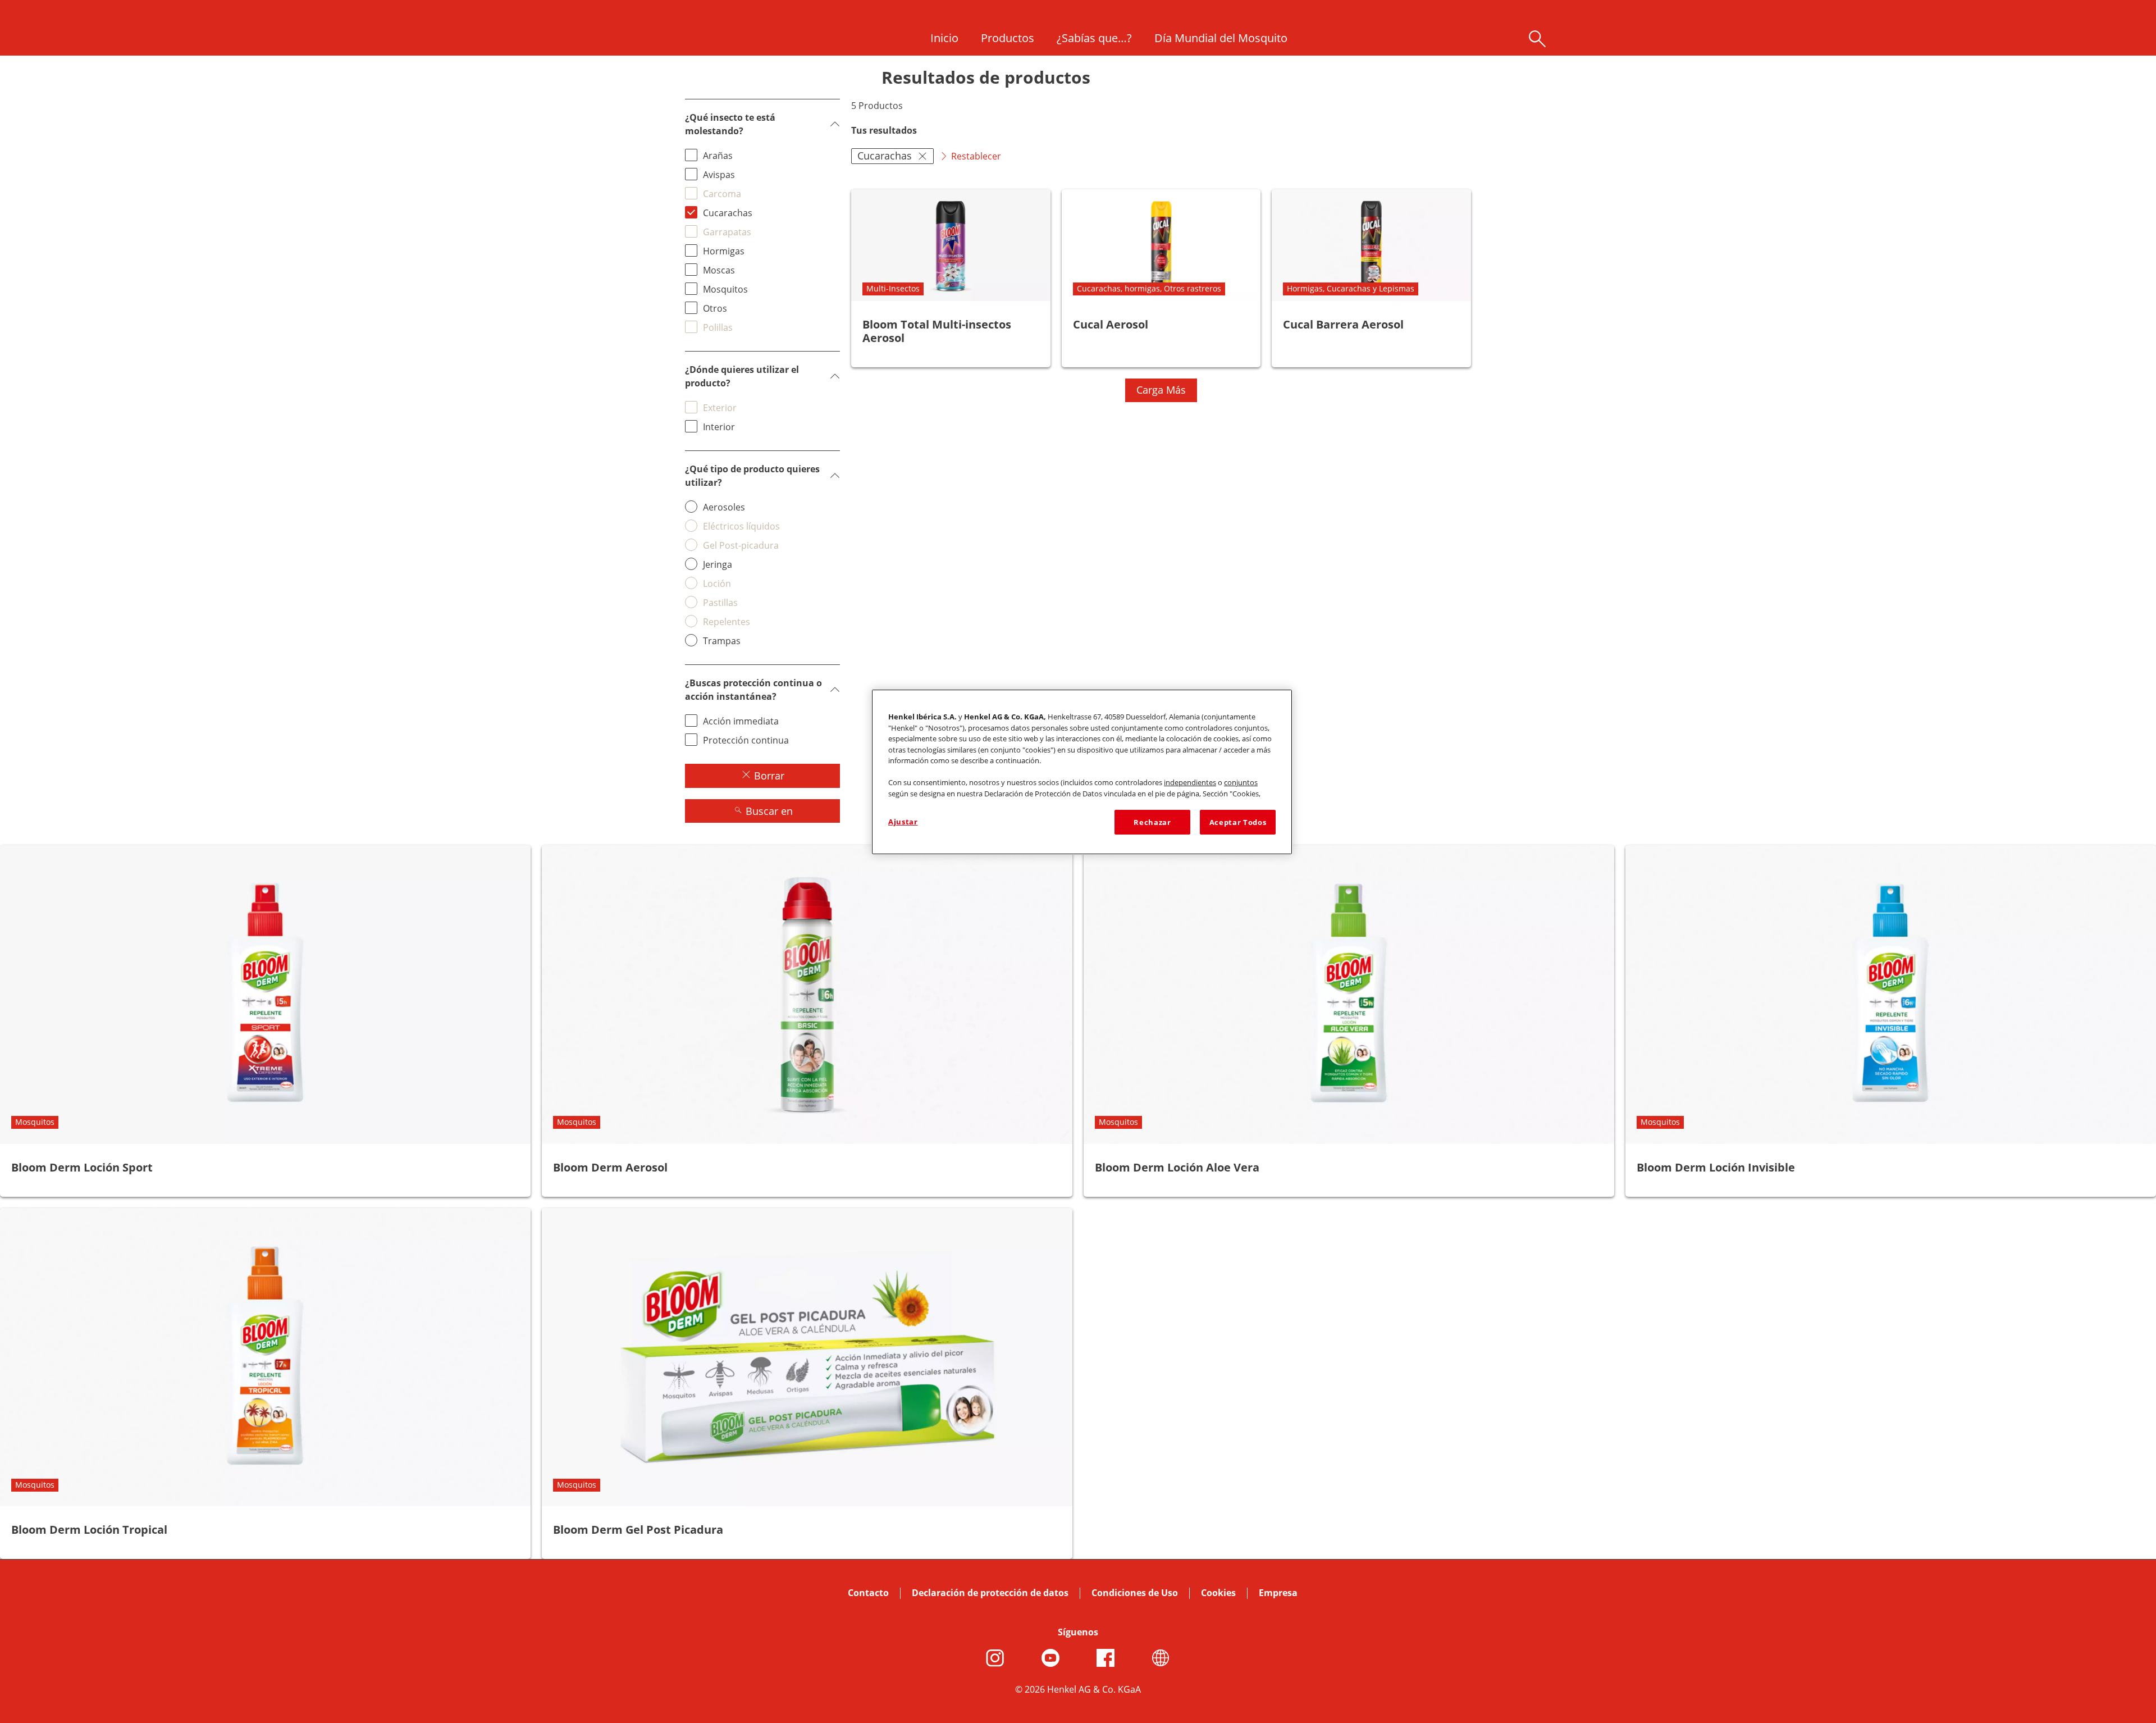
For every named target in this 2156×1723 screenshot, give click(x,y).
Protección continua (746, 740)
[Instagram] (995, 1658)
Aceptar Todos (1238, 822)
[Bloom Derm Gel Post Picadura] (807, 1384)
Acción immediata (741, 721)
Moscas (719, 270)
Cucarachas (728, 213)
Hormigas (724, 251)
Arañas (718, 156)
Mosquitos (725, 289)
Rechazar (1152, 822)
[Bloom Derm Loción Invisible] (1891, 1021)
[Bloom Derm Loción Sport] (265, 1021)
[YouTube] (1050, 1658)
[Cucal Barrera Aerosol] (1371, 278)
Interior (719, 427)
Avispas (719, 175)
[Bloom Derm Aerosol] (807, 1021)
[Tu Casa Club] (1161, 1658)
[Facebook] (1106, 1658)
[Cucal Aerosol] (1161, 278)
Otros (715, 308)
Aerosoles (724, 507)
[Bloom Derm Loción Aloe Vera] (1349, 1021)
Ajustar (903, 822)
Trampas (722, 641)
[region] (1082, 772)
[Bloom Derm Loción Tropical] (265, 1384)
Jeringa (718, 564)
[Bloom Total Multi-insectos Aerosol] (951, 278)
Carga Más (1161, 390)
